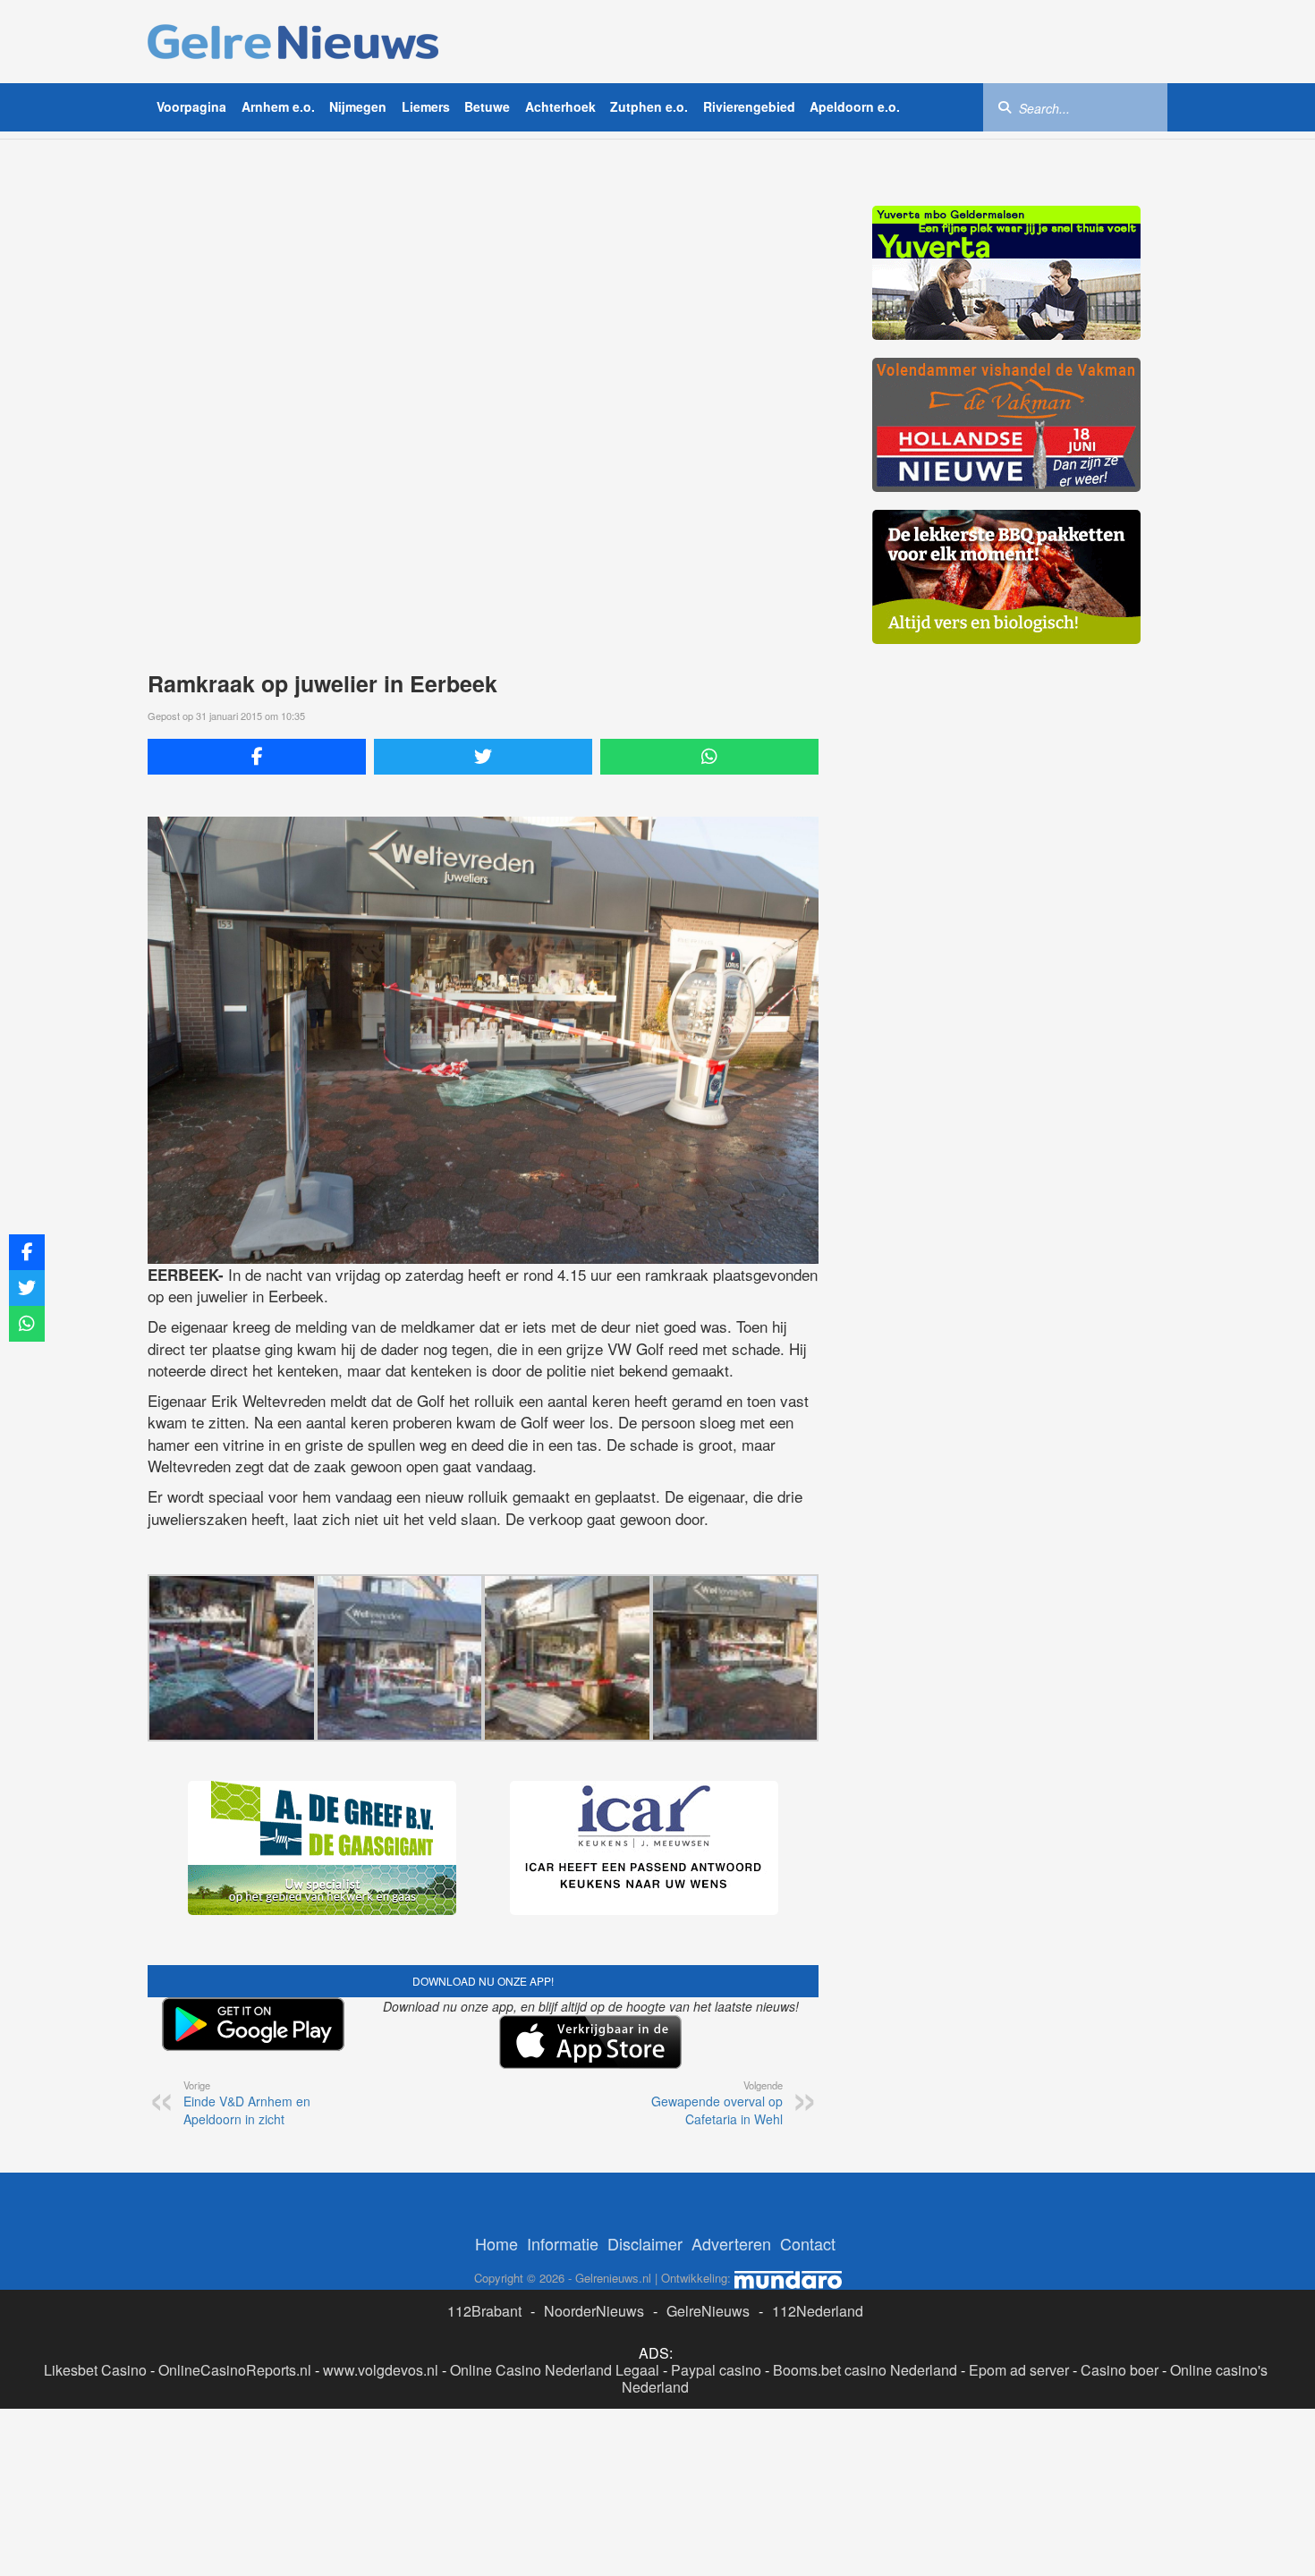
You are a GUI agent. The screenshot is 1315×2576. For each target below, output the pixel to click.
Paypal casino (716, 2370)
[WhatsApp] (709, 757)
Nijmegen (358, 106)
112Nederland (818, 2311)
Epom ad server (1019, 2370)
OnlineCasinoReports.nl (235, 2370)
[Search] (1005, 106)
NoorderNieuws (594, 2311)
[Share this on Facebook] (257, 757)
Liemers (426, 106)
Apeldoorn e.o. (855, 106)
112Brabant (484, 2311)
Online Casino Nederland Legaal (555, 2370)
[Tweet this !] (483, 757)
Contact (808, 2243)
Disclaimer (645, 2243)
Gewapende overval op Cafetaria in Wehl (717, 2103)
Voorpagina (191, 106)
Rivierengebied (749, 106)
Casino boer (1120, 2370)
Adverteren (731, 2243)
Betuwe (487, 106)
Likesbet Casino (95, 2370)
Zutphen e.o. (649, 106)
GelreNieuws (708, 2311)
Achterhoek (560, 106)
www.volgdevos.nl (381, 2370)
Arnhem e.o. (278, 106)
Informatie (563, 2243)
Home (496, 2243)
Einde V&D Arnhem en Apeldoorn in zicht (247, 2103)
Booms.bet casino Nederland (865, 2370)
